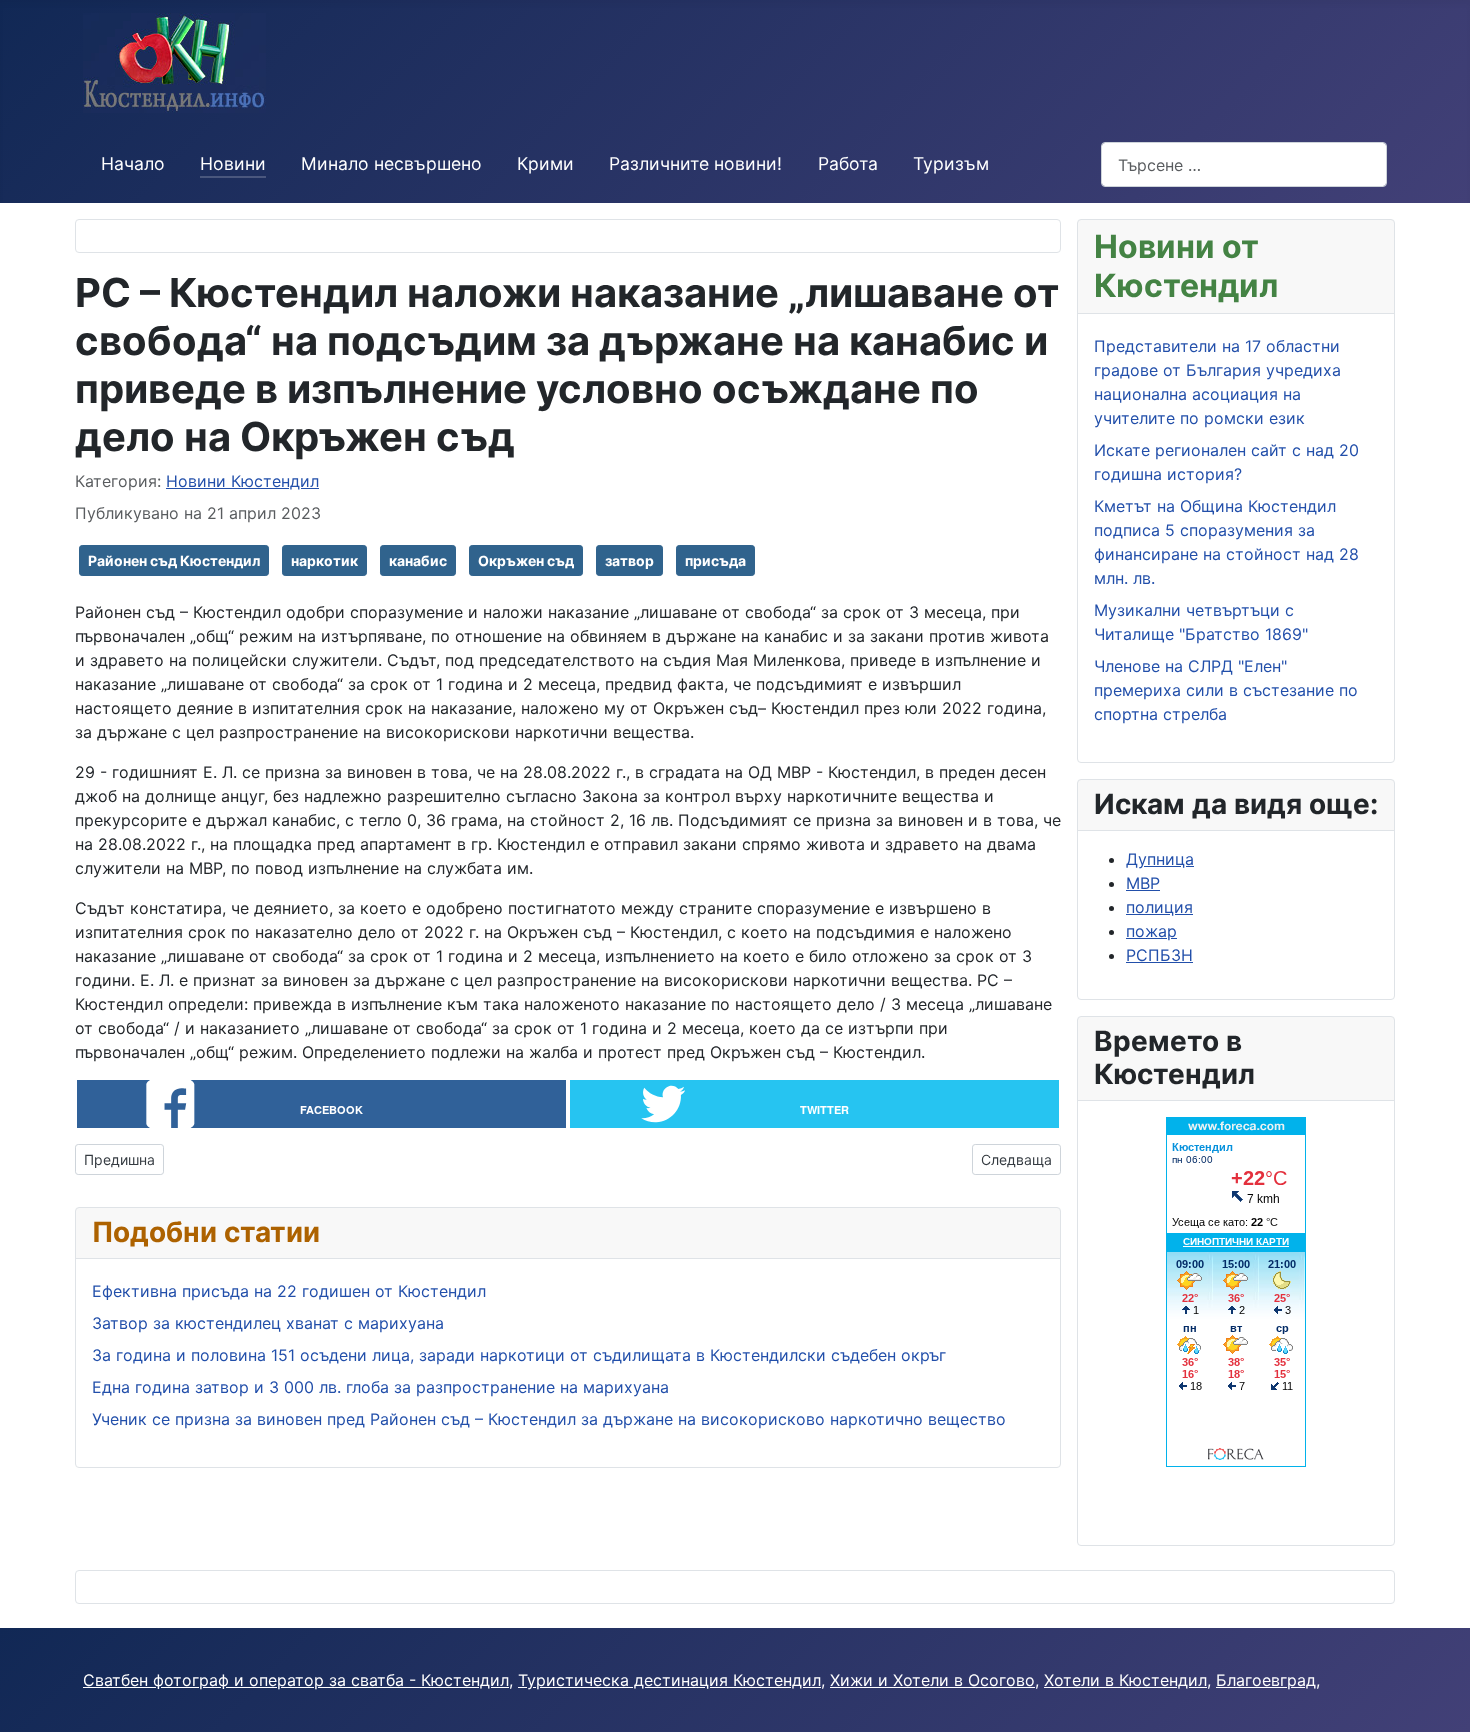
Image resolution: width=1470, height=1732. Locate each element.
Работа (848, 163)
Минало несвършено (391, 163)
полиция (1159, 907)
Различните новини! (695, 163)
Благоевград (1266, 1680)
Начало (133, 163)
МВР (1143, 883)
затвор (629, 560)
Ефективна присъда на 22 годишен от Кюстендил (289, 1291)
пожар (1151, 931)
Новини (233, 163)
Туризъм (951, 163)
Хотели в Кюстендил (1125, 1680)
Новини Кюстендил (242, 481)
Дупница (1160, 859)
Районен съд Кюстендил (174, 560)
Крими (545, 163)
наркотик (324, 560)
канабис (418, 560)
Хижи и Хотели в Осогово (932, 1680)
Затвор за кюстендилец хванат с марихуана (268, 1323)
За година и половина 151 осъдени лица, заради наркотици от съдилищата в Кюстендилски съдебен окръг (519, 1355)
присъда (715, 560)
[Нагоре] (1445, 1707)
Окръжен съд (526, 560)
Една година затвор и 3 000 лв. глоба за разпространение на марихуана (380, 1387)
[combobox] (1244, 164)
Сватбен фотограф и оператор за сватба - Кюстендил (296, 1680)
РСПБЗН (1159, 955)
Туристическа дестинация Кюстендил (669, 1680)
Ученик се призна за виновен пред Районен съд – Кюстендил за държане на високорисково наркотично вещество (549, 1419)
